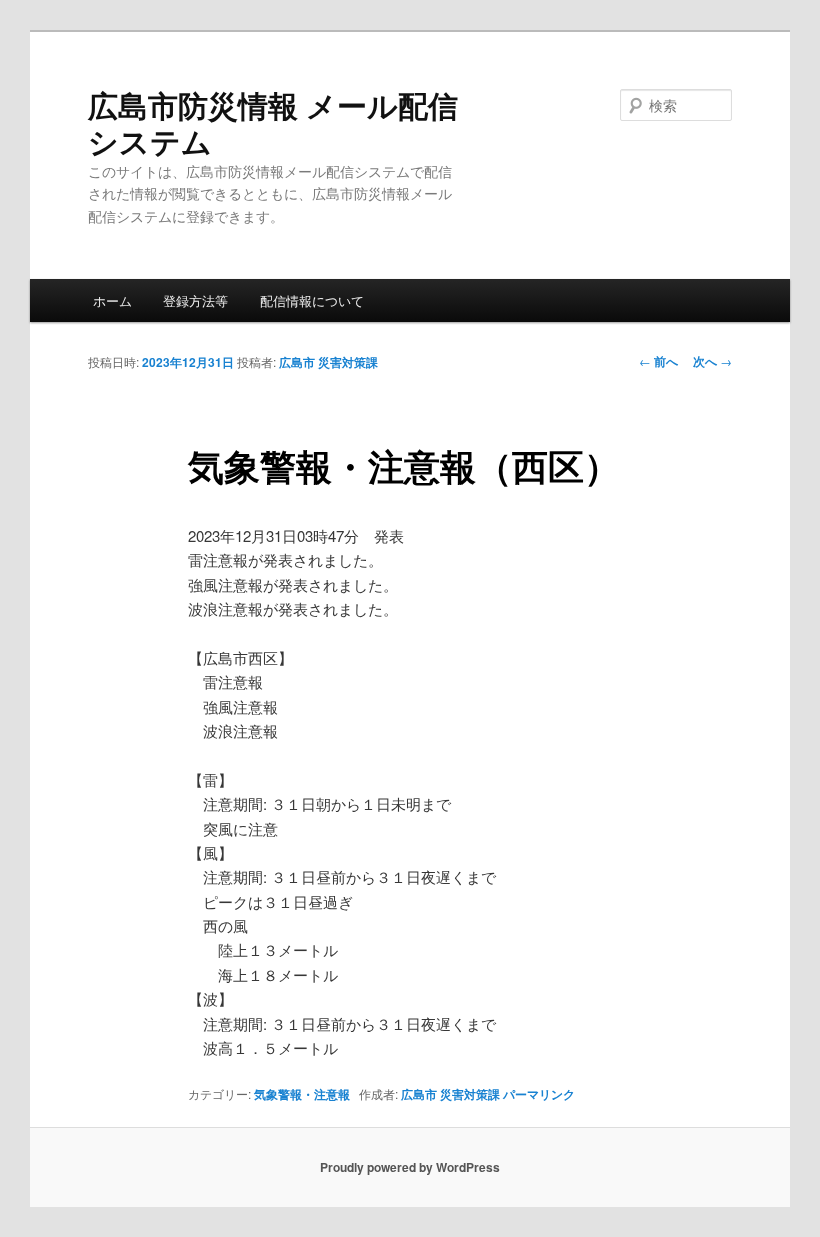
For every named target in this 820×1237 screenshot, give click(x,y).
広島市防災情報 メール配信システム (273, 122)
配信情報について (312, 300)
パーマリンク (539, 1094)
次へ (712, 361)
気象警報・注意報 (302, 1094)
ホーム (112, 300)
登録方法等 (195, 300)
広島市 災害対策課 (328, 362)
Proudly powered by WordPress (410, 1167)
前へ (658, 361)
